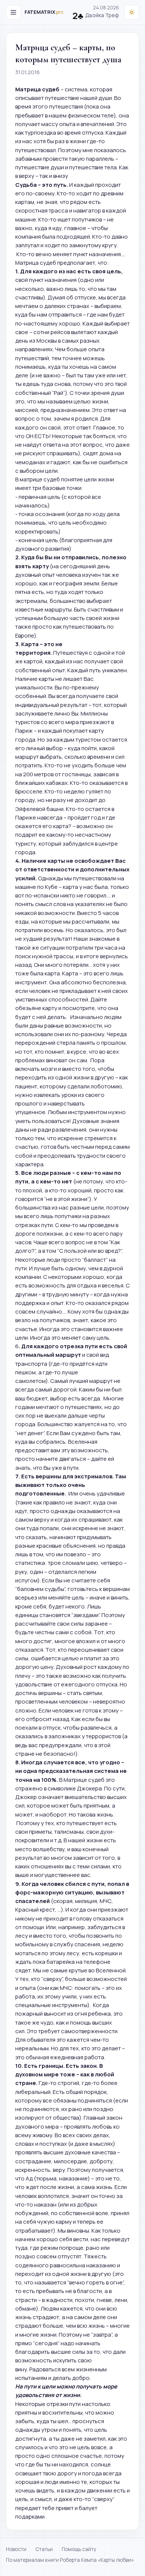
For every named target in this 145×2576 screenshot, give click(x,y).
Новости (16, 2549)
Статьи (44, 2549)
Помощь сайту (79, 2549)
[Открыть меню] (13, 12)
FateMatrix (44, 12)
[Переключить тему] (132, 12)
